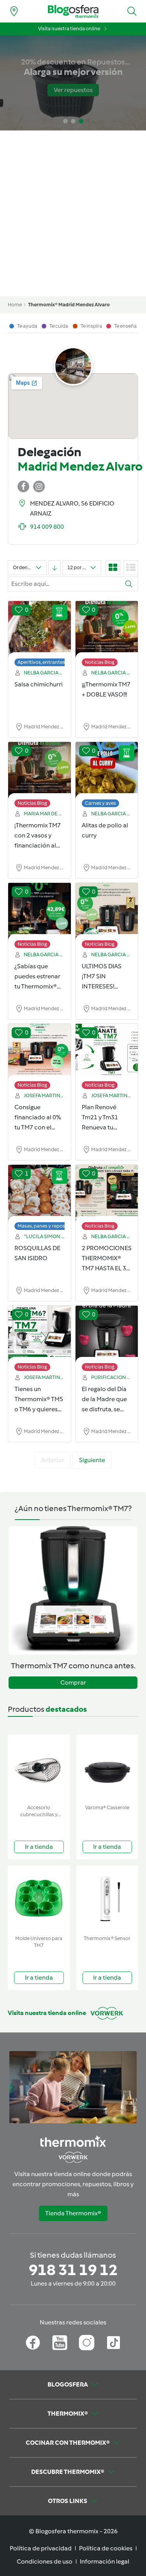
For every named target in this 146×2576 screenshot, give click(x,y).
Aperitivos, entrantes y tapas (50, 662)
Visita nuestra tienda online (69, 29)
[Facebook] (33, 2343)
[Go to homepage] (73, 11)
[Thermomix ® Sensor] (107, 1899)
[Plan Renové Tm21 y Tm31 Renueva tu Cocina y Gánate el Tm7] (107, 1053)
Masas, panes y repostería (47, 1226)
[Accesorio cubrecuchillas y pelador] (39, 1768)
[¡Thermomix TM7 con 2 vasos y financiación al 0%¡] (40, 771)
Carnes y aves (100, 803)
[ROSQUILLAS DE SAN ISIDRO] (40, 1193)
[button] (132, 11)
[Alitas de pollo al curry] (107, 771)
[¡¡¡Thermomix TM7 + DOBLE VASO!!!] (107, 630)
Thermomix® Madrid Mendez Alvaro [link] (69, 305)
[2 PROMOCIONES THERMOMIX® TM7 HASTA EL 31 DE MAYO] (107, 1193)
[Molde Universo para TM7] (39, 1899)
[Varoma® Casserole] (107, 1768)
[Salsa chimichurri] (40, 630)
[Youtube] (60, 2343)
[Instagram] (87, 2343)
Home (15, 305)
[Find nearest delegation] (14, 11)
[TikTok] (113, 2343)
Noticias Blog (100, 662)
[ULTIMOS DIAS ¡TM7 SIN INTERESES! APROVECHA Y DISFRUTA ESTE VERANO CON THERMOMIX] (107, 912)
